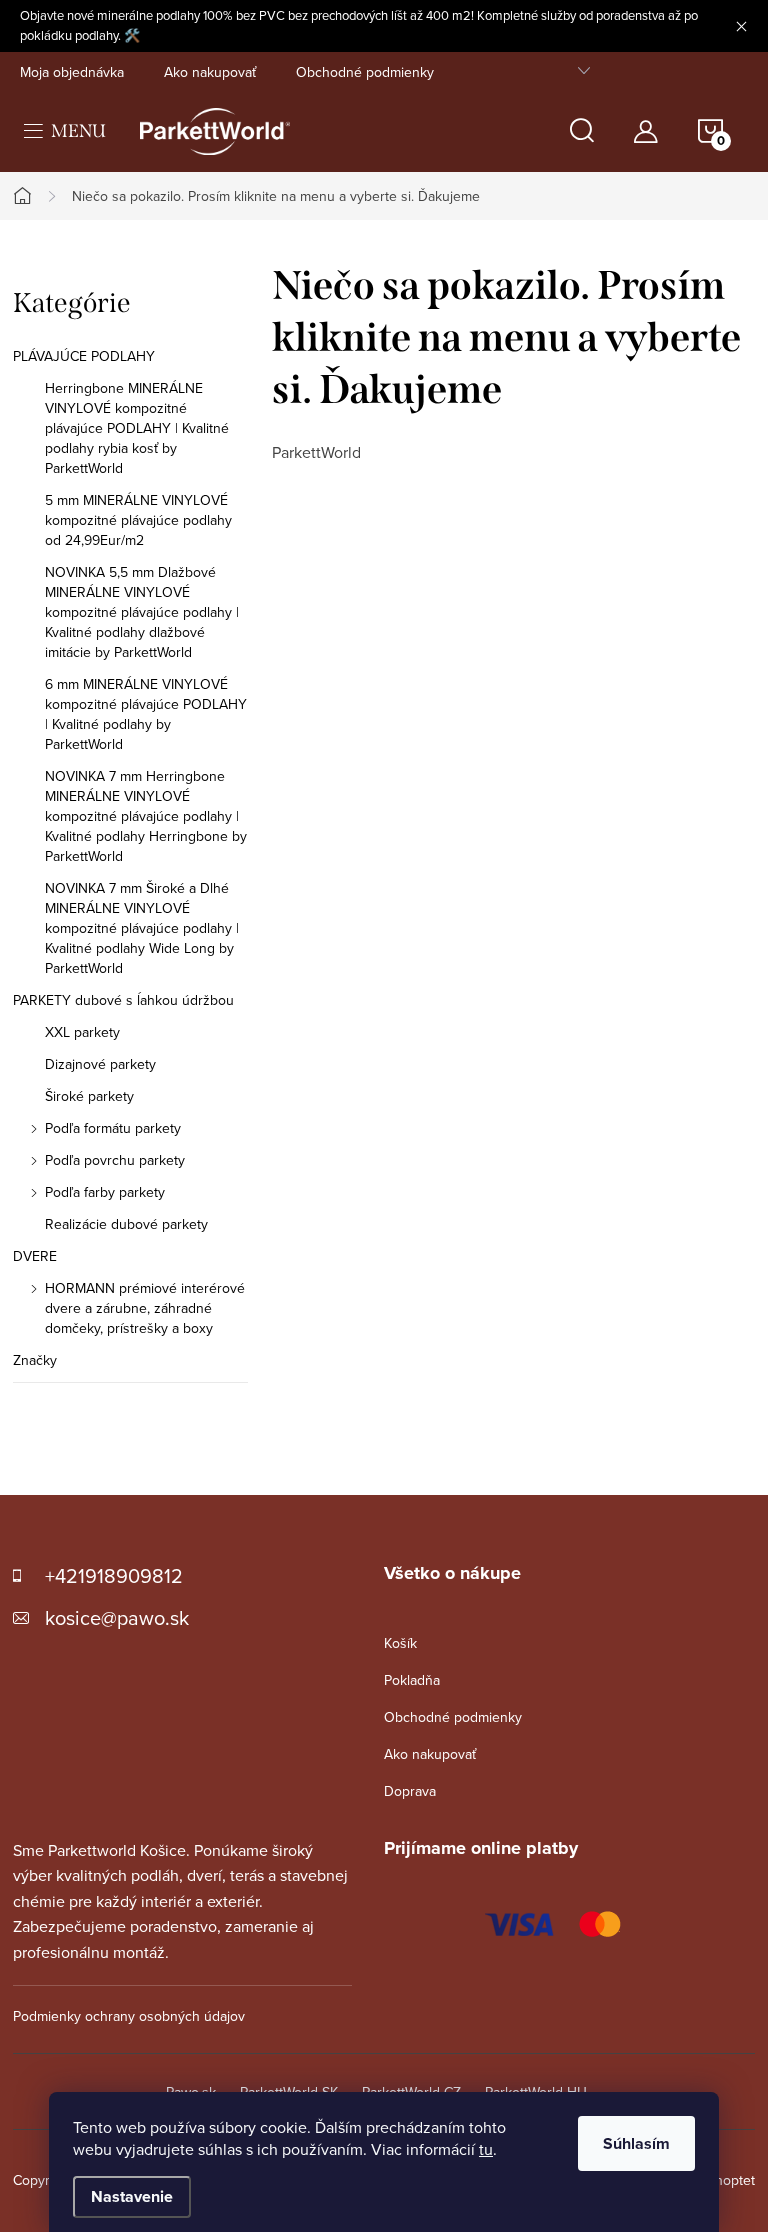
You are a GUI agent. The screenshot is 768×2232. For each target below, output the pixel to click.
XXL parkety (82, 1032)
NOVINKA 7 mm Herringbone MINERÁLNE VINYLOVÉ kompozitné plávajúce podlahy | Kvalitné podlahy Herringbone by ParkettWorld (146, 816)
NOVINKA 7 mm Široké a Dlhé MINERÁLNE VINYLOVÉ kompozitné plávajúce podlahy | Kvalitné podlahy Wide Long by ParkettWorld (142, 928)
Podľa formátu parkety (113, 1128)
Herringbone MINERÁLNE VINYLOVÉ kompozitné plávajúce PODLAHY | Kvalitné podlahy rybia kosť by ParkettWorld (137, 428)
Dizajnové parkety (100, 1064)
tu (486, 2149)
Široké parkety (89, 1096)
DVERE (35, 1256)
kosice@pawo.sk (117, 1617)
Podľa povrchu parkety (115, 1160)
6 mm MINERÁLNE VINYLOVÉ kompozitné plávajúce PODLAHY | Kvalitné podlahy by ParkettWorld (146, 714)
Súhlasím (636, 2143)
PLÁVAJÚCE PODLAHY (84, 356)
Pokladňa (412, 1680)
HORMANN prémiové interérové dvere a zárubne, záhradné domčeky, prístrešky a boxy (145, 1308)
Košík (400, 1643)
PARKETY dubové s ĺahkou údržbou (123, 1000)
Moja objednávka (72, 72)
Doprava (410, 1791)
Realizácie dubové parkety (126, 1224)
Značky (35, 1360)
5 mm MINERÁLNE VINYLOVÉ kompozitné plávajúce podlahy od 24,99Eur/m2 (138, 520)
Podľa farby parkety (105, 1192)
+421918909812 (114, 1575)
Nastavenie (132, 2196)
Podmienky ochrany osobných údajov (129, 2016)
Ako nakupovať (210, 72)
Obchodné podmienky (365, 72)
